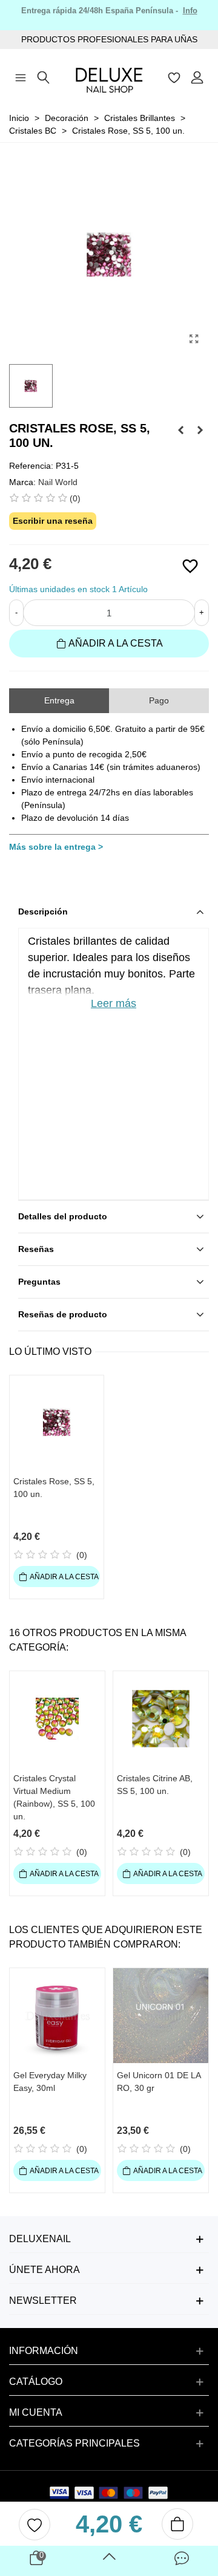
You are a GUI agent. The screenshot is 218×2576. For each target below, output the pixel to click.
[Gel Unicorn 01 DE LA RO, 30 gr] (161, 2016)
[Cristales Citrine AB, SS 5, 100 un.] (161, 1719)
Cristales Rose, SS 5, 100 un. (54, 1488)
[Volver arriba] (109, 2561)
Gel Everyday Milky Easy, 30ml (50, 2082)
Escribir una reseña (53, 521)
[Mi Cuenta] (197, 76)
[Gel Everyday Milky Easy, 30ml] (57, 2016)
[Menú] (21, 76)
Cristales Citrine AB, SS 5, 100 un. (155, 1785)
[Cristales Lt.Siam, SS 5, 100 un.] (180, 430)
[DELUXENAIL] (109, 77)
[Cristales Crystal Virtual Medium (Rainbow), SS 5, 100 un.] (57, 1719)
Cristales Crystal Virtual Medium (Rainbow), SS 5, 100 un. (54, 1797)
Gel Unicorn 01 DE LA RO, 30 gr (159, 2082)
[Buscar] (44, 76)
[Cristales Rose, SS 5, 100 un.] (194, 339)
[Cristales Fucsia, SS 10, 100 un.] (200, 430)
